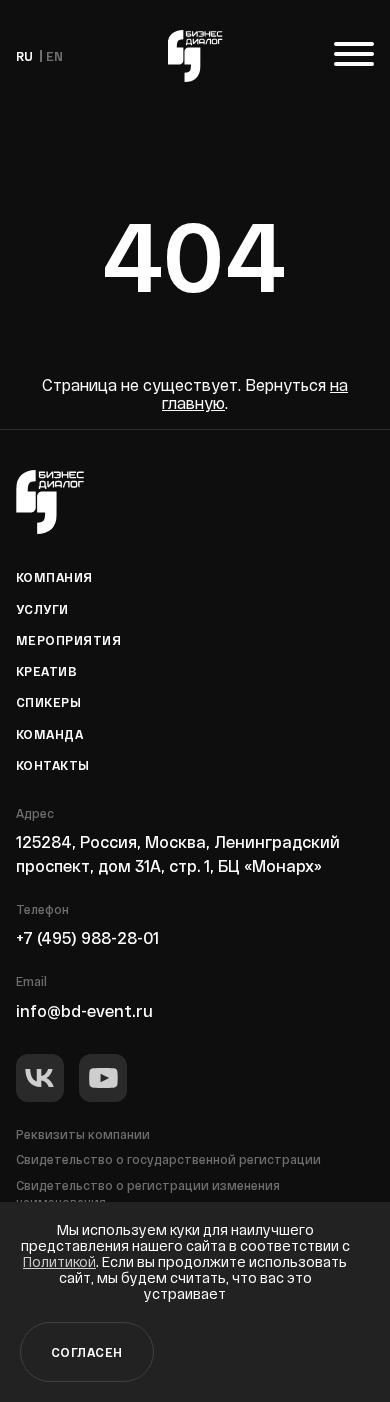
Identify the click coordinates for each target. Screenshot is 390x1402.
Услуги (42, 609)
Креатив (46, 671)
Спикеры (48, 702)
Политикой (59, 1261)
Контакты (53, 765)
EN (55, 56)
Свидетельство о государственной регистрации (168, 1159)
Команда (49, 734)
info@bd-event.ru (84, 1010)
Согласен (87, 1352)
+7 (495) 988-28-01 (87, 937)
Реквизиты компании (83, 1134)
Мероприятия (68, 640)
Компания (54, 577)
